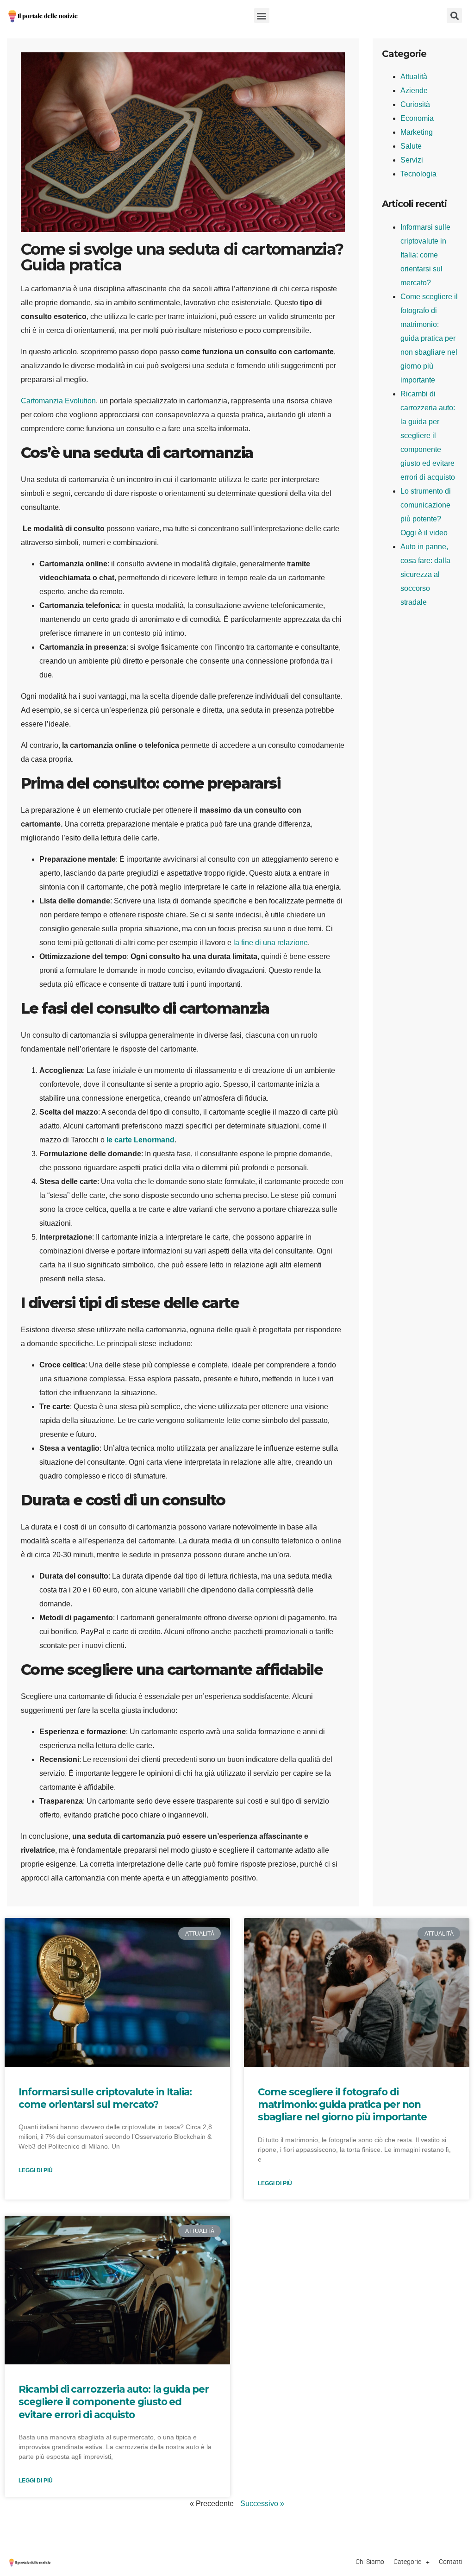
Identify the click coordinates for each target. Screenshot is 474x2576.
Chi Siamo (370, 2562)
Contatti (451, 2562)
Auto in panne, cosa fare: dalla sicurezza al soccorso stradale (425, 574)
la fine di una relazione (271, 943)
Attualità (414, 77)
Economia (417, 118)
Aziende (414, 91)
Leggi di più (36, 2170)
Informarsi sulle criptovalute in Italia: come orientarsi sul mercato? (425, 255)
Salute (411, 146)
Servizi (412, 160)
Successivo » (262, 2504)
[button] (262, 16)
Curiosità (415, 104)
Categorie (407, 2562)
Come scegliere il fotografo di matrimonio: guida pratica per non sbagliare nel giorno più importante (429, 338)
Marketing (417, 132)
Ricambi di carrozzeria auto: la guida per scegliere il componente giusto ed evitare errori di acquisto (428, 436)
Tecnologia (418, 174)
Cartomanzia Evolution (58, 401)
